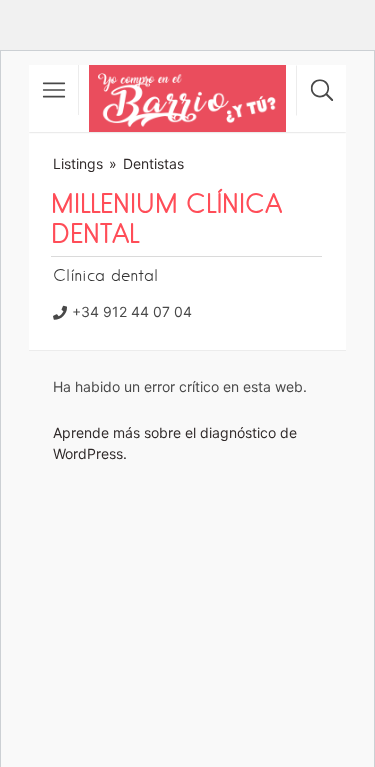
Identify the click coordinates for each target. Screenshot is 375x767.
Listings (78, 163)
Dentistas (153, 163)
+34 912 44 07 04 (132, 311)
